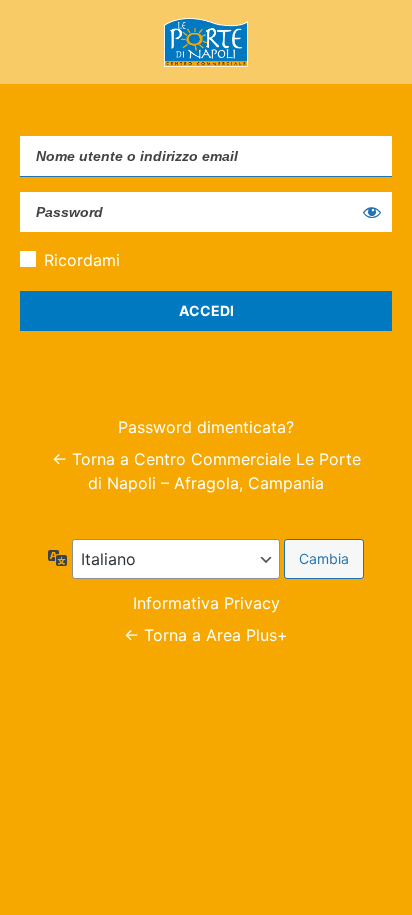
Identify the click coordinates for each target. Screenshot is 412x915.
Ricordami (82, 260)
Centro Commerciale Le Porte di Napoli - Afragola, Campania (206, 42)
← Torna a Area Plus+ (206, 635)
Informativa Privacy (206, 603)
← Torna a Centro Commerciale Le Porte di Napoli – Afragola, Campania (206, 471)
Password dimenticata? (206, 427)
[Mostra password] (372, 212)
